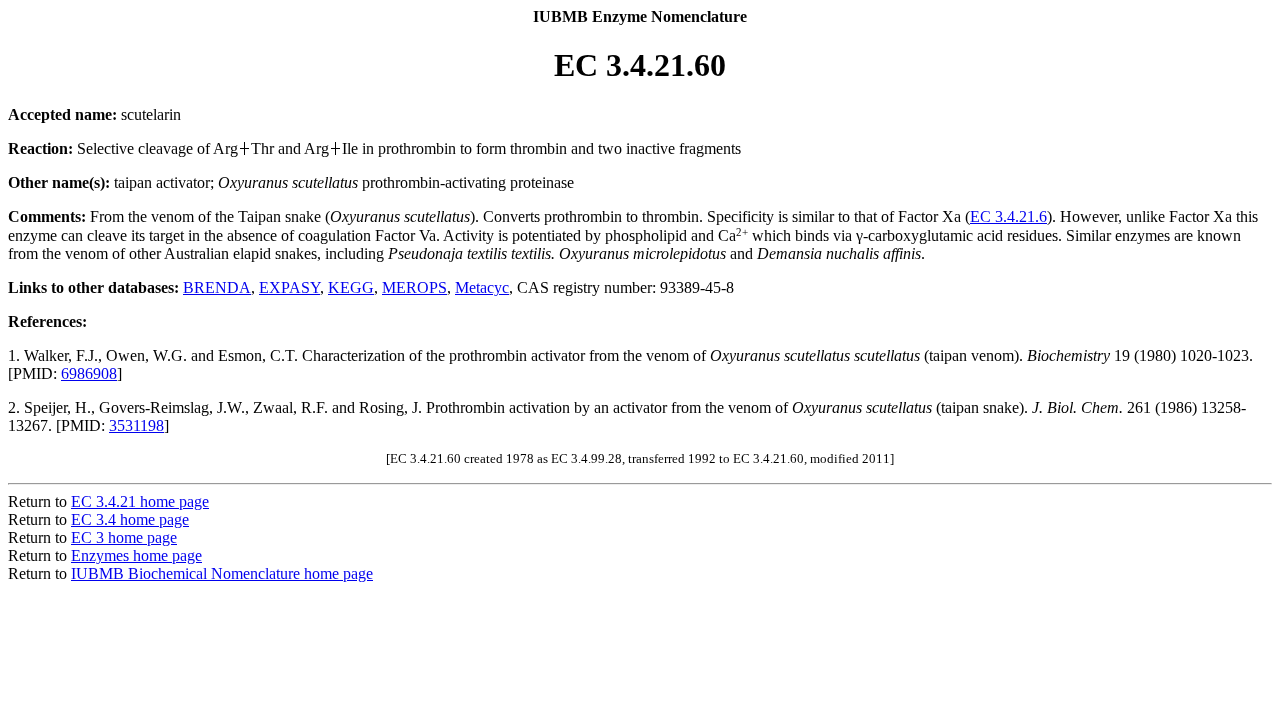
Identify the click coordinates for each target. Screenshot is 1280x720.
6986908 (89, 373)
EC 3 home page (124, 537)
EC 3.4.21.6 (1008, 216)
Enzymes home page (136, 555)
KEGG (351, 287)
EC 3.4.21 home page (140, 501)
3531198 (136, 425)
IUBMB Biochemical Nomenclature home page (222, 573)
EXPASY (289, 287)
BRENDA (217, 287)
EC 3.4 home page (130, 519)
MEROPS (414, 287)
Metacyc (482, 287)
